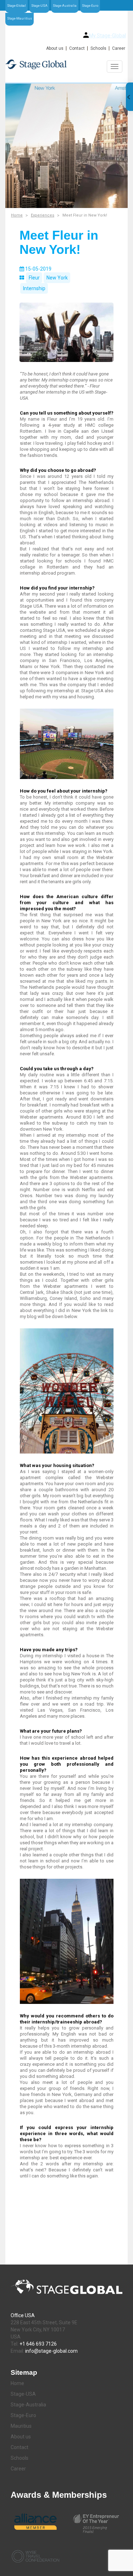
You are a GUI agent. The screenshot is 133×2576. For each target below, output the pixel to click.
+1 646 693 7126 (38, 2344)
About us (55, 48)
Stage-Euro (90, 6)
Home (17, 215)
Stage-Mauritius (20, 18)
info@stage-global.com (51, 2351)
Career (119, 48)
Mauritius (21, 2426)
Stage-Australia (65, 6)
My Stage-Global (107, 36)
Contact (77, 48)
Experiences (43, 215)
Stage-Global (16, 6)
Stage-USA (39, 6)
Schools (98, 48)
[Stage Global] (66, 64)
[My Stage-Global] (86, 35)
